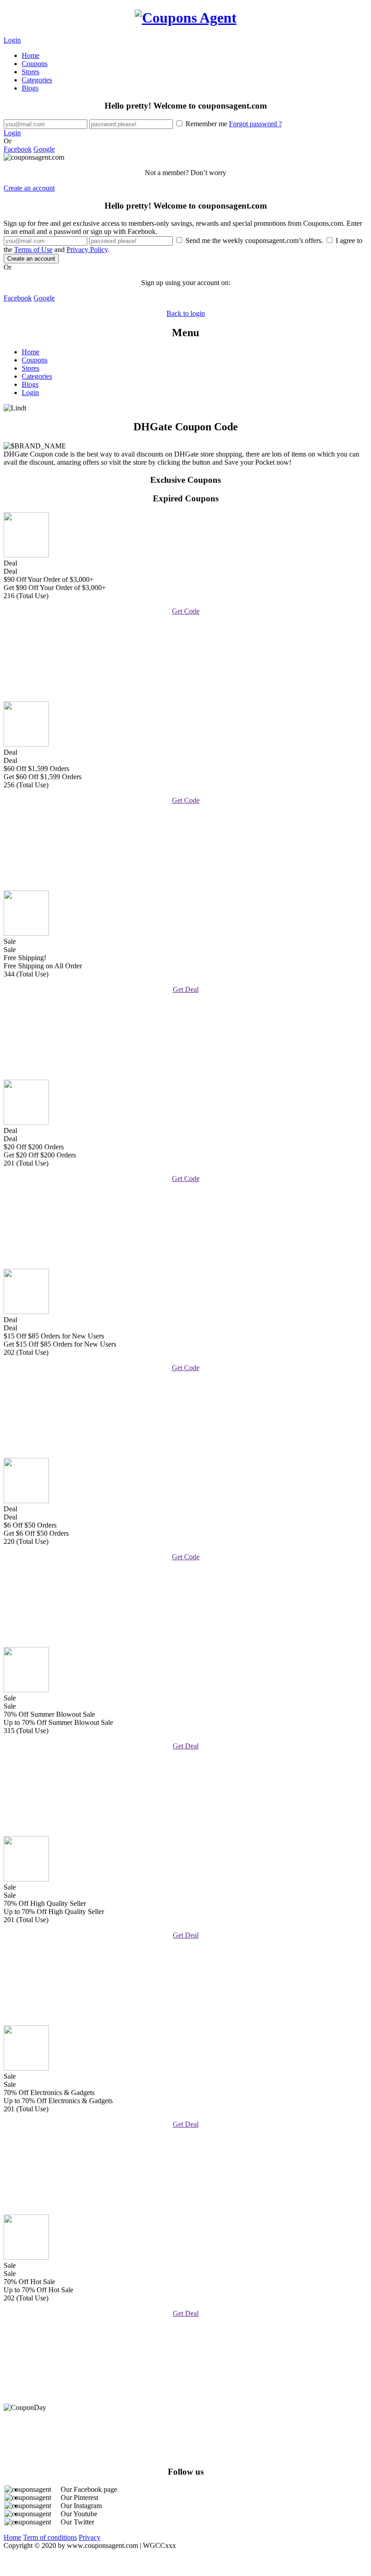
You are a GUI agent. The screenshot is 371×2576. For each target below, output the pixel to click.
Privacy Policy (87, 250)
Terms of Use (33, 250)
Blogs (30, 88)
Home (31, 55)
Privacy (90, 2537)
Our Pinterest (79, 2497)
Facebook (18, 149)
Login (12, 40)
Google (44, 149)
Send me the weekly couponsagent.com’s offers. (254, 240)
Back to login (186, 313)
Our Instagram (81, 2506)
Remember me (233, 124)
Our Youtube (79, 2514)
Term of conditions (50, 2537)
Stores (31, 72)
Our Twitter (77, 2522)
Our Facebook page (89, 2489)
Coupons (35, 64)
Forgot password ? (255, 124)
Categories (37, 80)
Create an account (29, 188)
